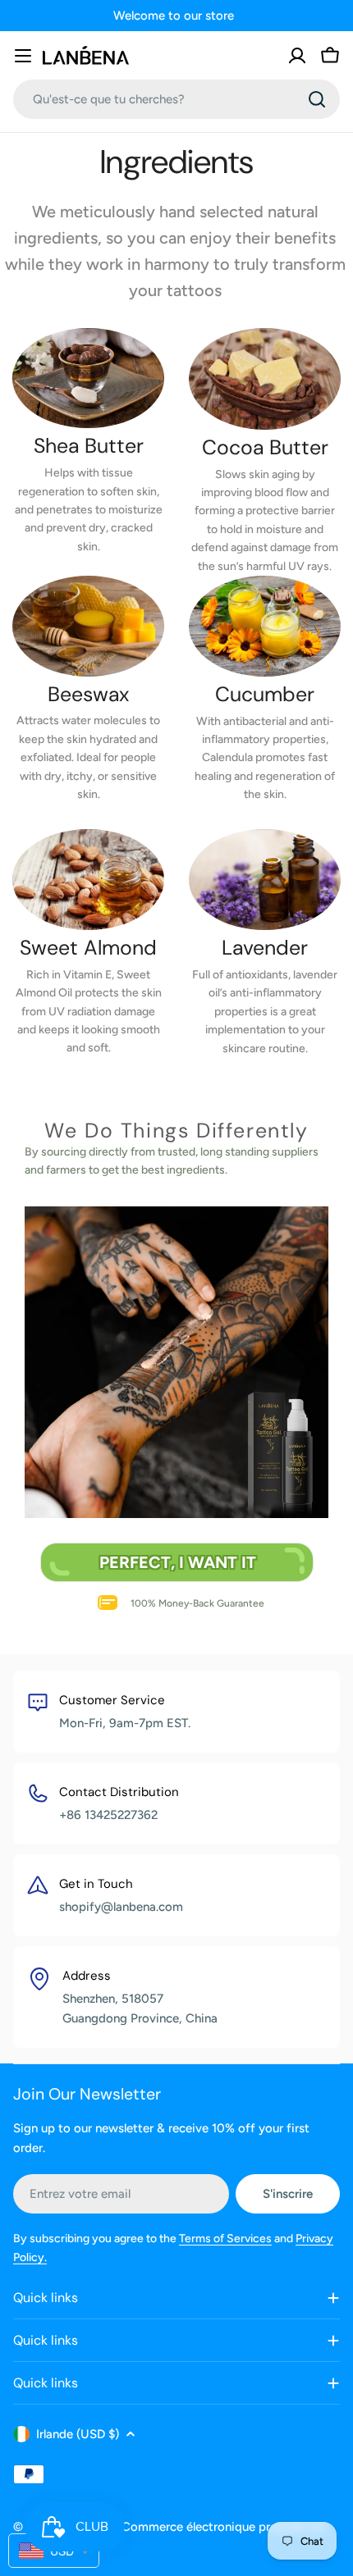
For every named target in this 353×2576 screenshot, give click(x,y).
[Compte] (297, 56)
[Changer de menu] (23, 56)
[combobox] (176, 99)
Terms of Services (225, 2239)
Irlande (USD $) (78, 2434)
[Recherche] (317, 99)
